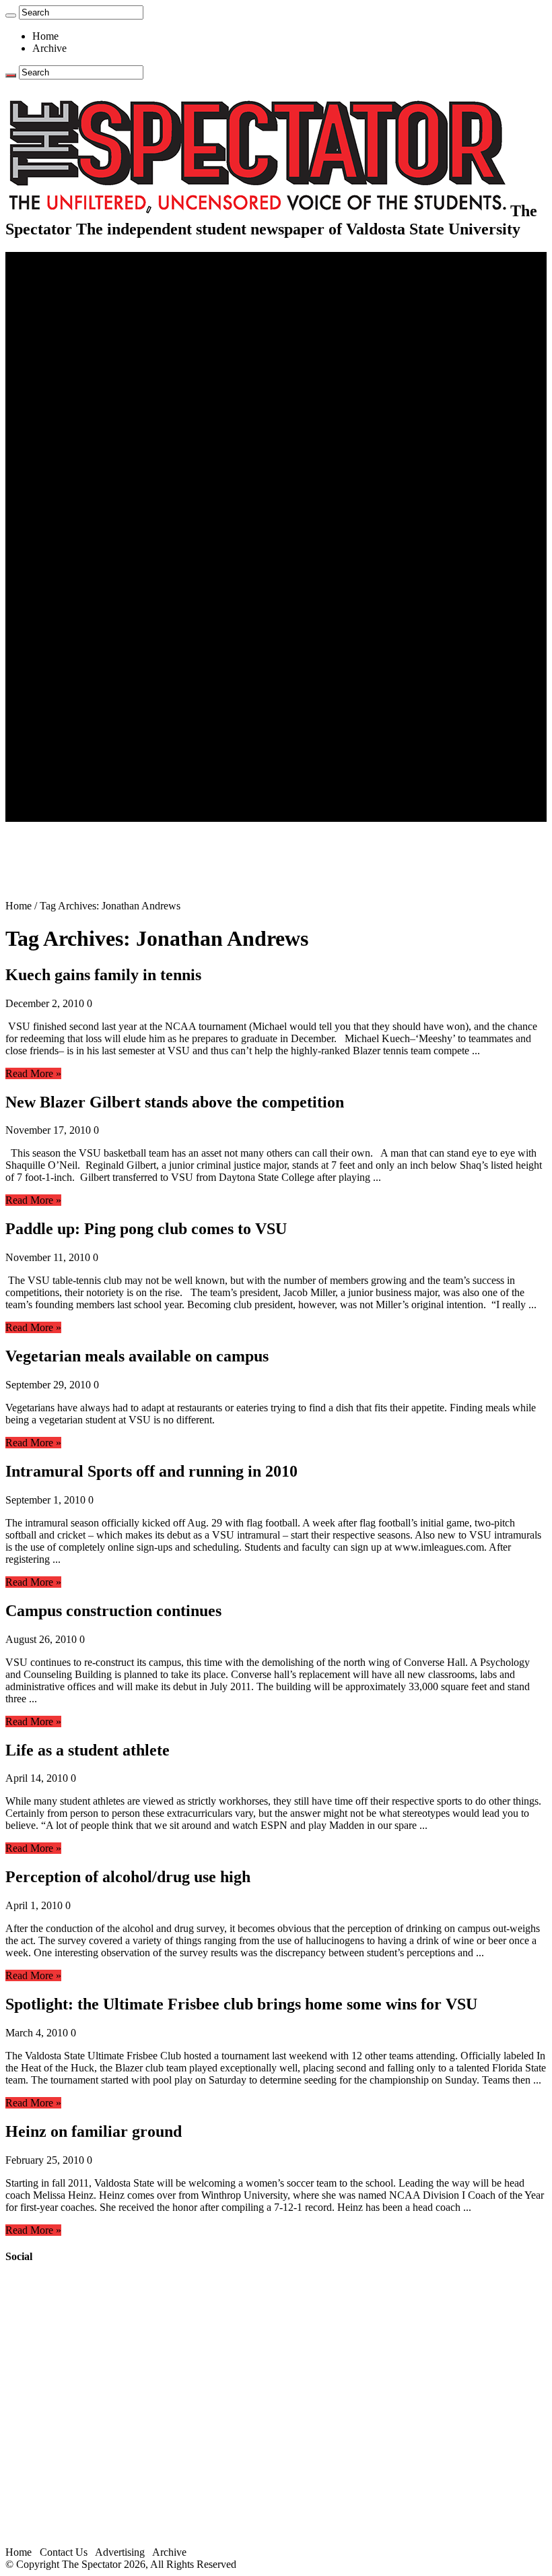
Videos (74, 670)
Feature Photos (91, 706)
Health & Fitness (95, 476)
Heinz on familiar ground (94, 2131)
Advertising (120, 2552)
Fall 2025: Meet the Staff (112, 779)
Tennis (73, 597)
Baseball (77, 512)
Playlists (77, 682)
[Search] (11, 15)
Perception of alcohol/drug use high (128, 1877)
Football (77, 500)
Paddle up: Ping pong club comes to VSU (146, 1229)
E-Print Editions (66, 270)
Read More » (33, 1073)
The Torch (55, 731)
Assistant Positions (99, 791)
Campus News (91, 415)
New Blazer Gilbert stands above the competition (175, 1102)
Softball (76, 549)
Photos (47, 694)
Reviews (78, 634)
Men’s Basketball (96, 524)
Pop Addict (83, 646)
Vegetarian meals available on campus (137, 1356)
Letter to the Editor (99, 379)
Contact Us (83, 767)
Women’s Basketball (103, 537)
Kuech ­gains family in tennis (103, 975)
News (45, 282)
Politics (75, 306)
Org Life (78, 440)
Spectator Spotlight (100, 452)
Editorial (77, 343)
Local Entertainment (102, 658)
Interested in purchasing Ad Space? (134, 815)
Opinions (52, 330)
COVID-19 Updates (103, 318)
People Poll (83, 355)
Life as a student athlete (88, 1750)
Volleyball (81, 573)
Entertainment (62, 609)
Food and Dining (96, 427)
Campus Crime (91, 294)
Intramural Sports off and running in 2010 (151, 1471)
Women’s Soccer (95, 561)
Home (45, 36)
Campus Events (93, 403)
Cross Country (90, 488)
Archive (49, 48)
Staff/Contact (60, 755)
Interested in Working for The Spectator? (146, 803)
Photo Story (84, 718)
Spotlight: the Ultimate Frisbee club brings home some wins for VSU (241, 2004)
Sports (46, 464)
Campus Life (60, 391)
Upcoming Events (71, 743)
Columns (78, 367)
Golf (69, 585)
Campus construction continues (113, 1611)
